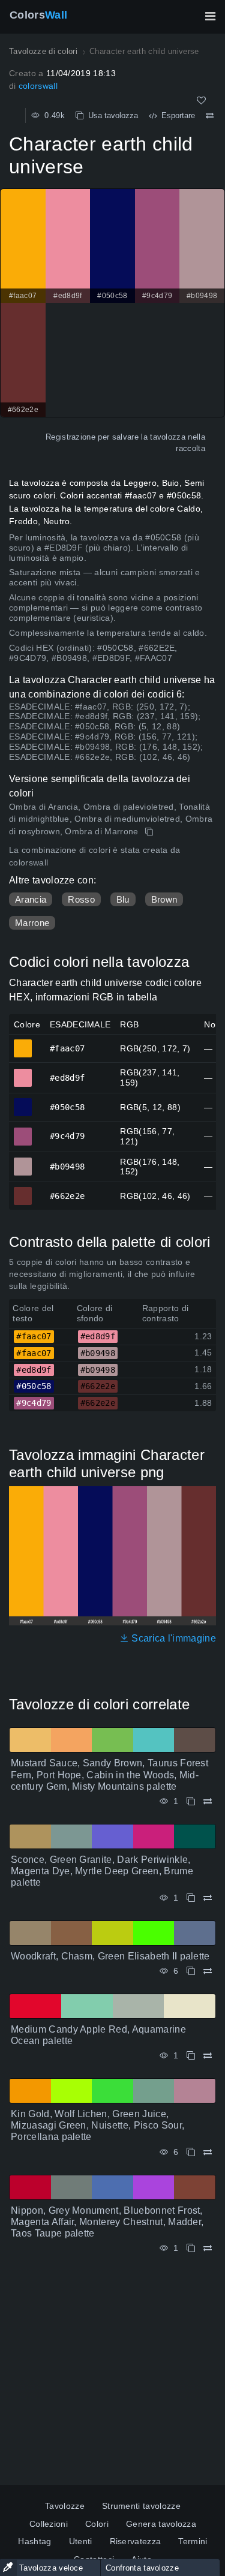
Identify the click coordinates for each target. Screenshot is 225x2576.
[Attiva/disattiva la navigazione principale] (210, 16)
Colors (38, 15)
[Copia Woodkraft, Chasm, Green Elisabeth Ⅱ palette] (191, 1971)
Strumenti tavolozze (141, 2506)
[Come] (201, 100)
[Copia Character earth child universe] (150, 832)
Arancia (31, 899)
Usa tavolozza (111, 115)
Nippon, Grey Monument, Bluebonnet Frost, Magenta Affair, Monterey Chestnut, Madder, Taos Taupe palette (107, 2222)
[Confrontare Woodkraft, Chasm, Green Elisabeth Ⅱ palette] (208, 1971)
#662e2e (23, 1191)
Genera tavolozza (161, 2524)
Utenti (81, 2541)
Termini (193, 2541)
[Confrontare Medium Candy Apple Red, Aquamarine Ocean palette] (208, 2056)
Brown (164, 899)
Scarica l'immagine (172, 1638)
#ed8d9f (23, 1072)
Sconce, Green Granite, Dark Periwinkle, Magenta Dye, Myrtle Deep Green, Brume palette (102, 1871)
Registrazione (70, 437)
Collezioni (49, 2524)
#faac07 (23, 1043)
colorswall (38, 86)
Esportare (176, 115)
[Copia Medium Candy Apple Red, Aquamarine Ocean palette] (191, 2056)
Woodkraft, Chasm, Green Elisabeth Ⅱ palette (110, 1956)
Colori (97, 2524)
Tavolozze (65, 2506)
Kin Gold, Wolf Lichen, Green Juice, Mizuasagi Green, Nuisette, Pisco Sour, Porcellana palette (97, 2125)
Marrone (32, 923)
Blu (123, 899)
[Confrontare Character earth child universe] (210, 116)
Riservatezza (136, 2541)
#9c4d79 (23, 1131)
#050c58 (23, 1102)
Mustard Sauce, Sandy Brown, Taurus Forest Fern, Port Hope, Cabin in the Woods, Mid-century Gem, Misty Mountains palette (109, 1774)
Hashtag (34, 2541)
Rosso (81, 899)
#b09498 (23, 1161)
